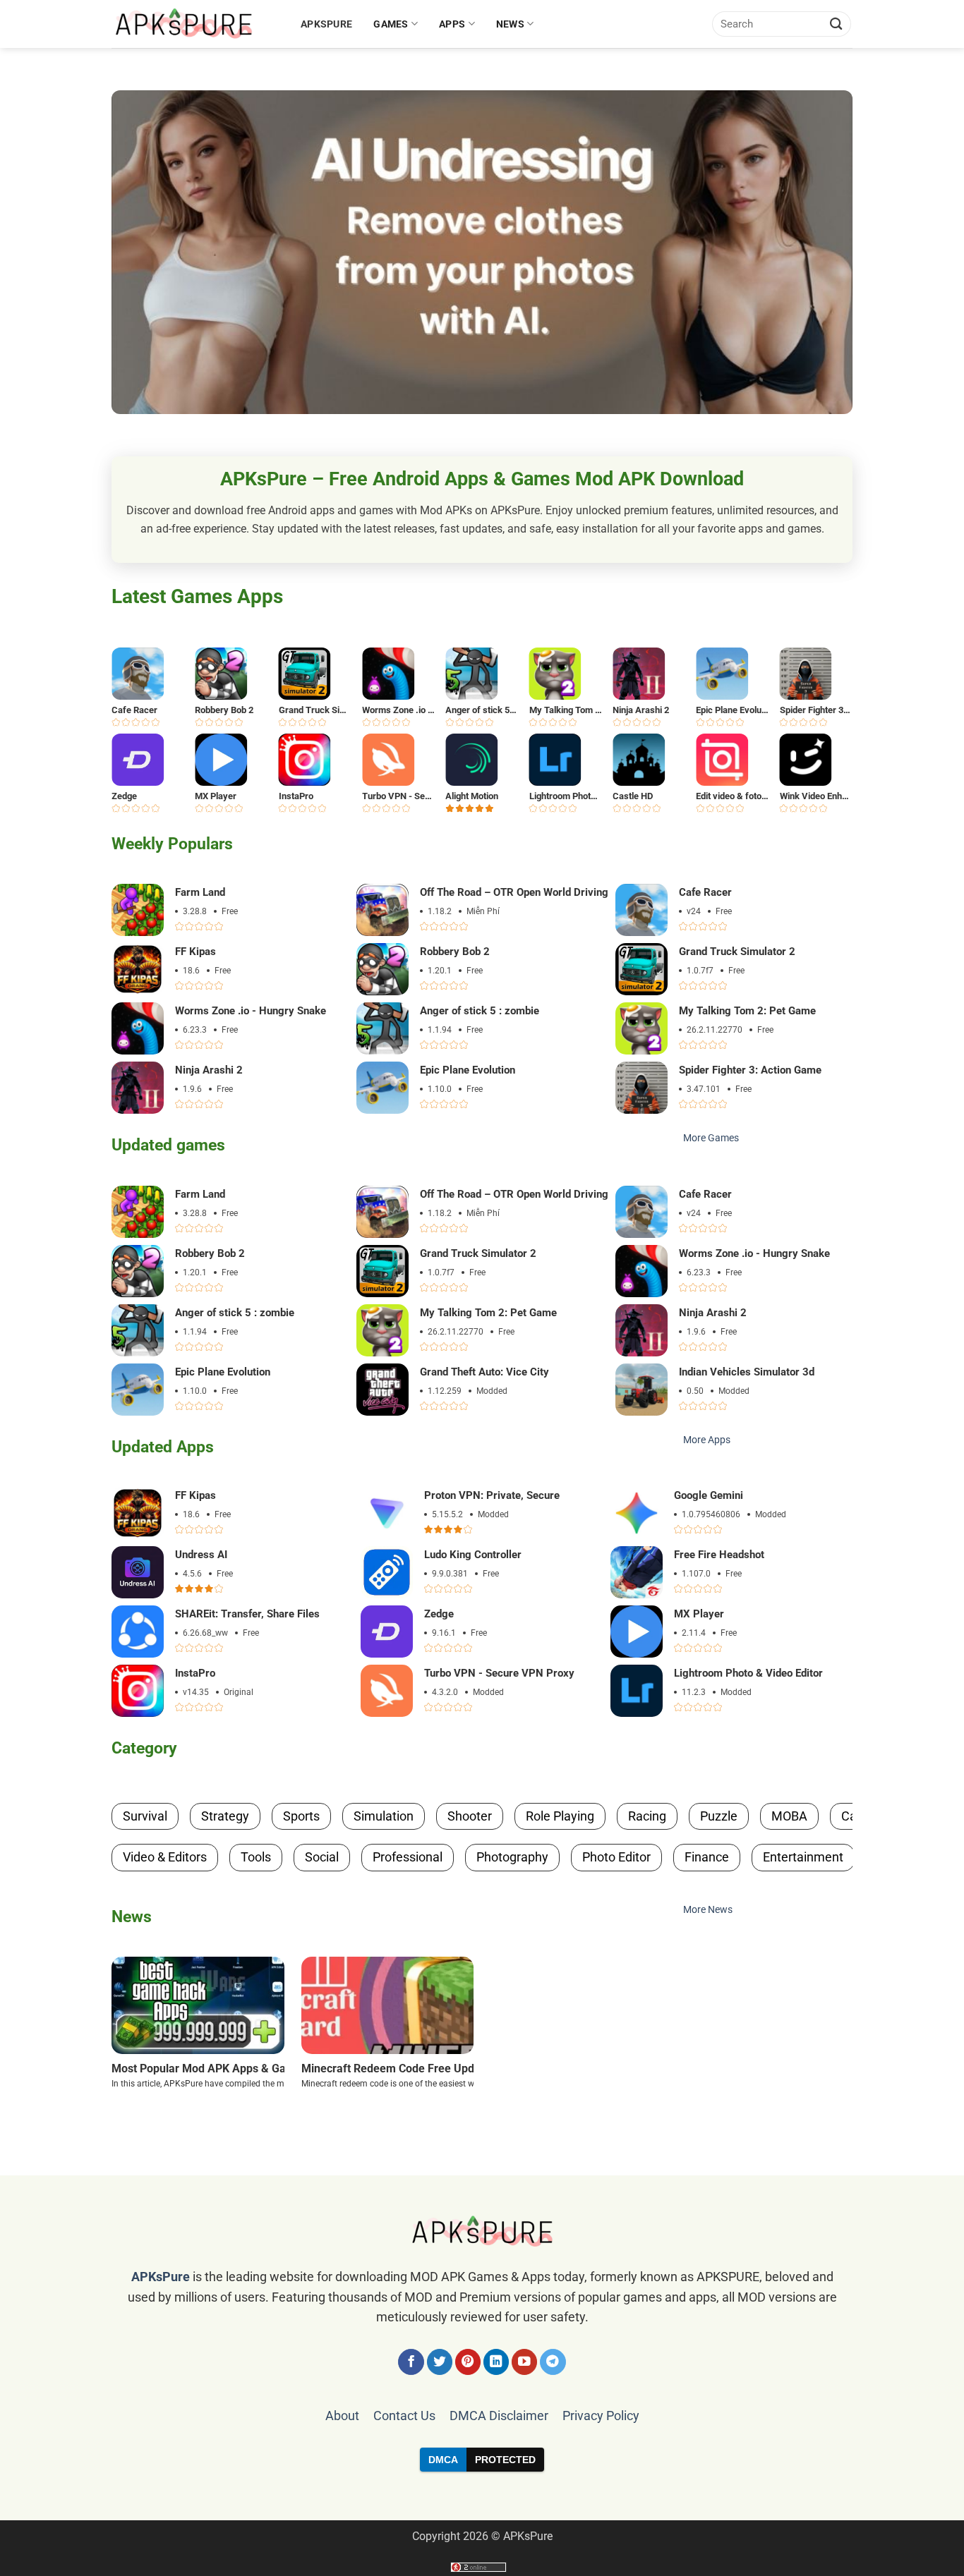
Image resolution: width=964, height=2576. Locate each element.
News (510, 24)
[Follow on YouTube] (525, 2362)
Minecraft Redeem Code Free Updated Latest (416, 2068)
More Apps (707, 1440)
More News (708, 1910)
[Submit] (836, 24)
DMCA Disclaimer (499, 2416)
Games (391, 24)
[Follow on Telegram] (553, 2362)
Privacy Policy (601, 2416)
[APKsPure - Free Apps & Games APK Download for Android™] (195, 24)
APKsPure (326, 24)
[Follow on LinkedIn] (496, 2362)
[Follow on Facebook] (411, 2362)
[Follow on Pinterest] (468, 2362)
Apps (452, 24)
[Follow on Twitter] (440, 2362)
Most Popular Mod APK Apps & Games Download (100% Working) (278, 2068)
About (342, 2416)
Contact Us (404, 2416)
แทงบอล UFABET (482, 2496)
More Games (711, 1138)
